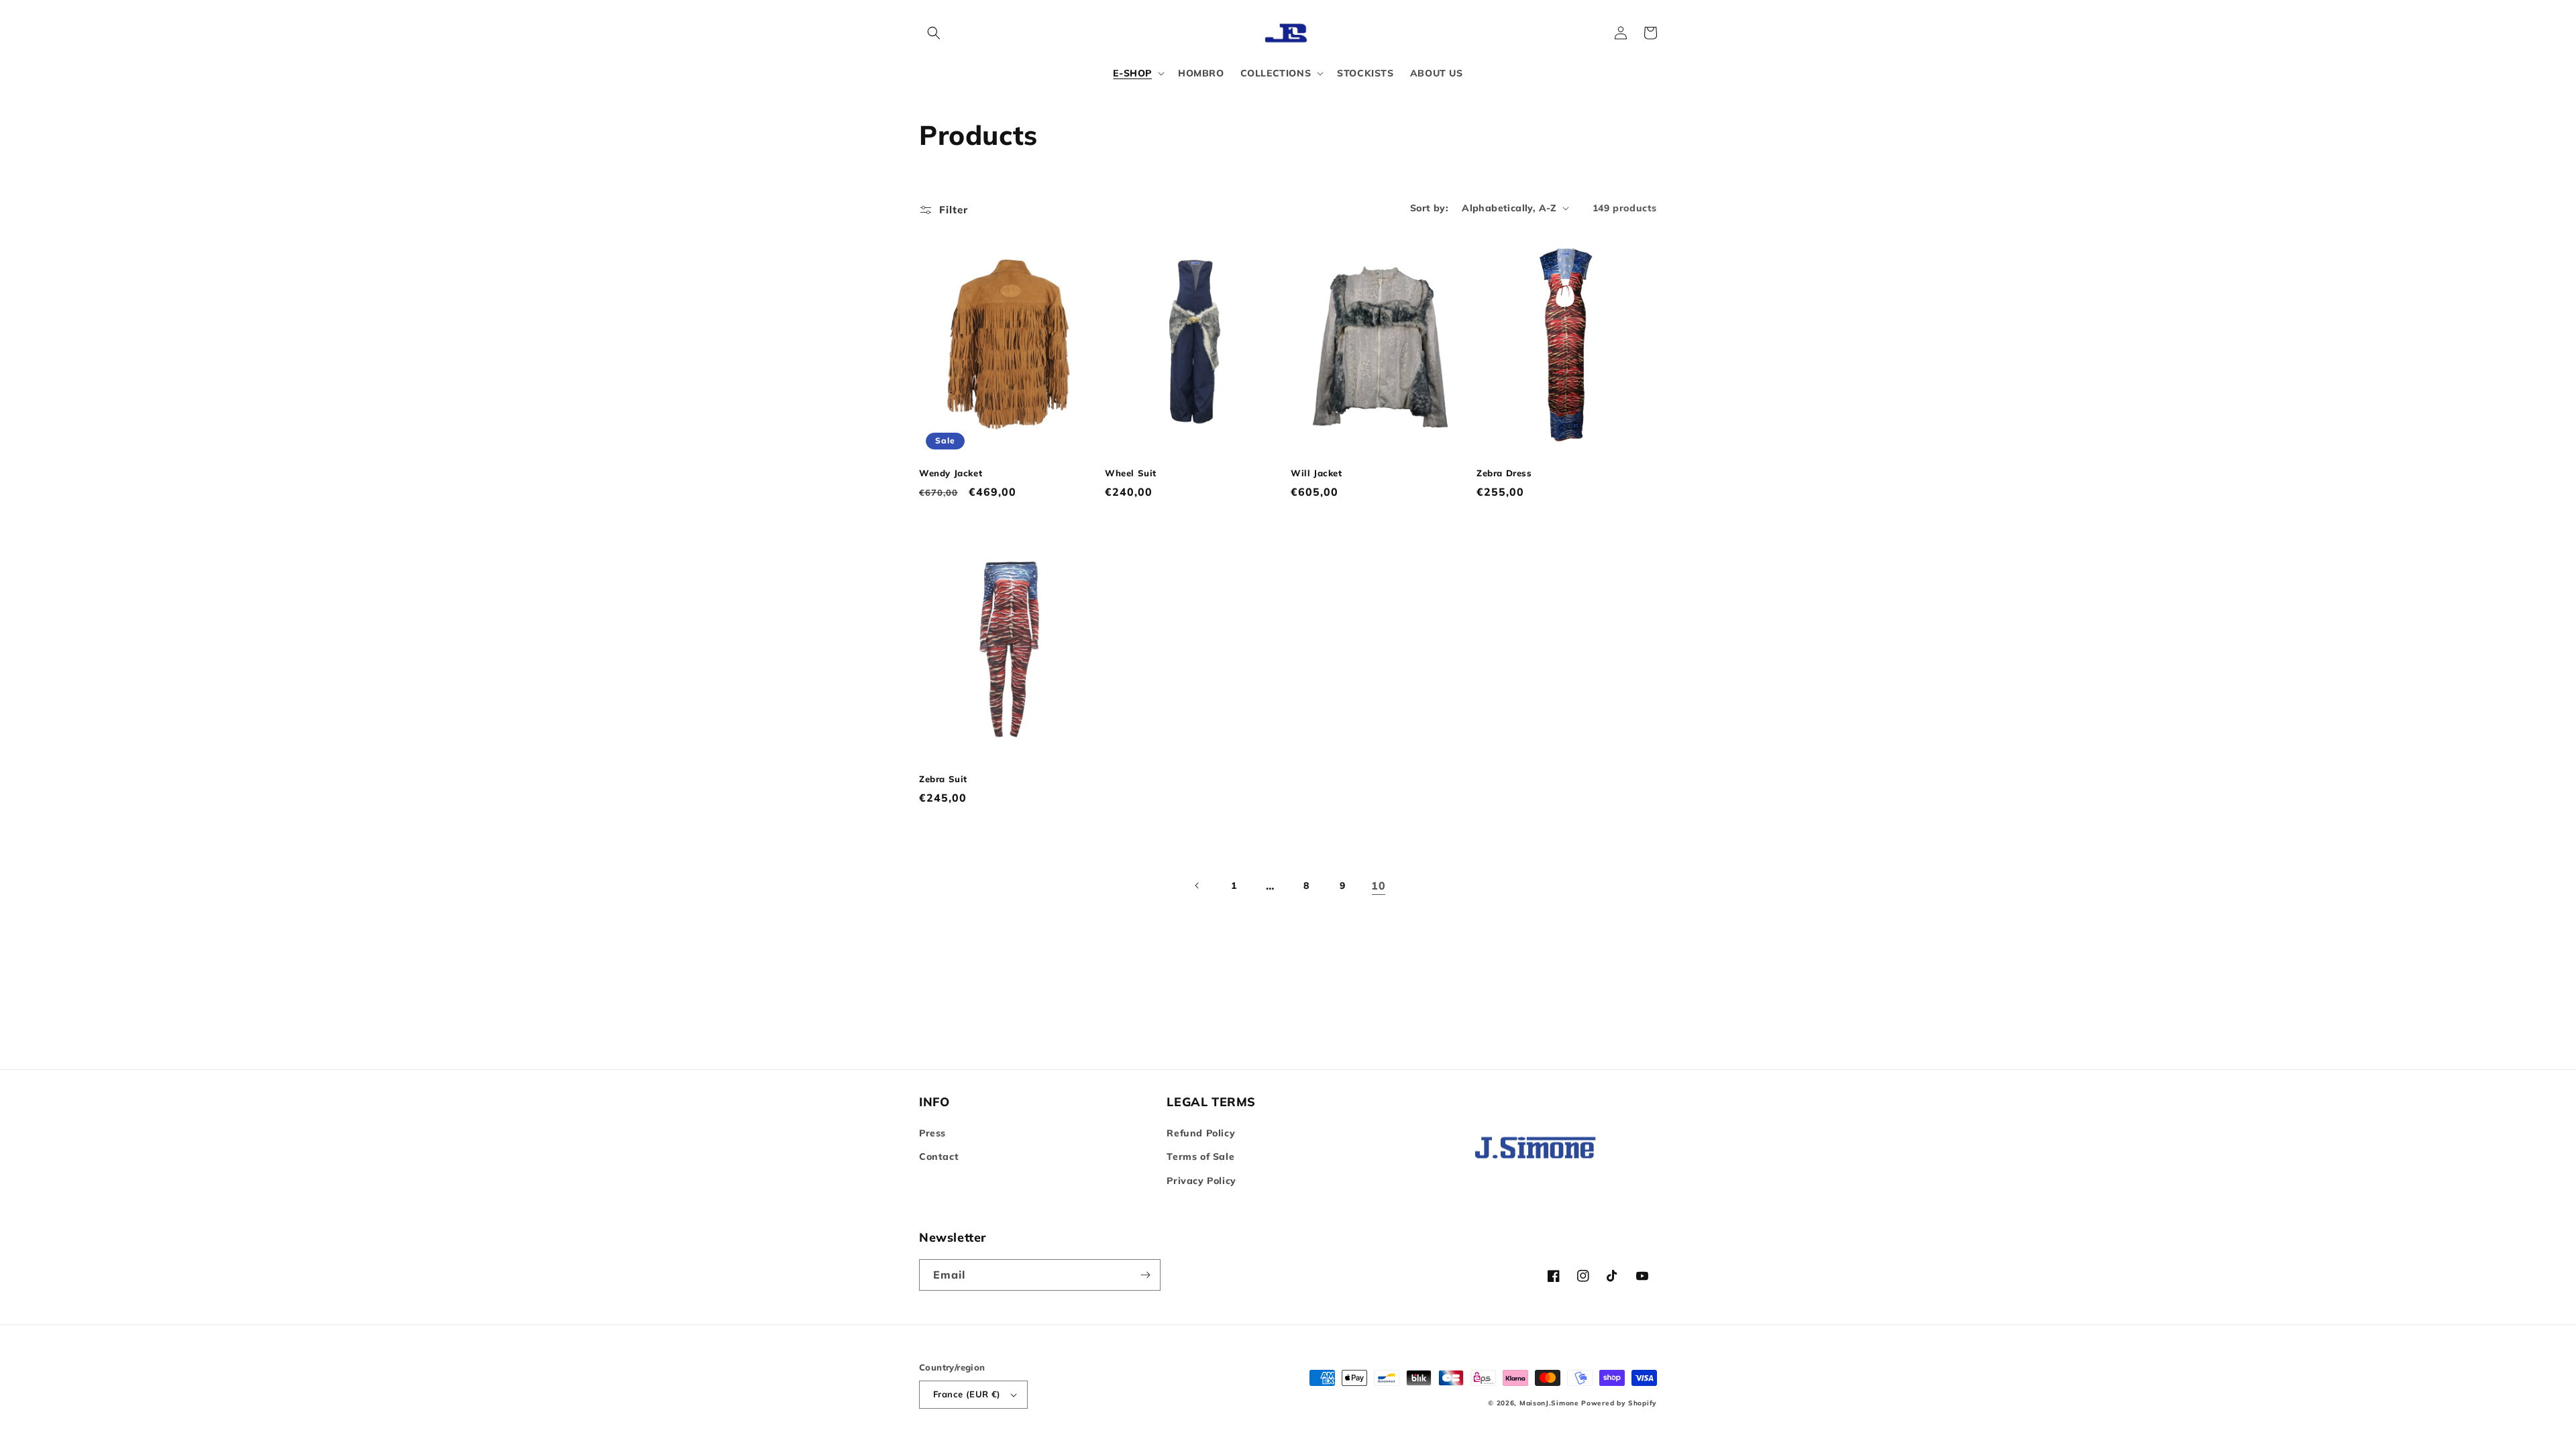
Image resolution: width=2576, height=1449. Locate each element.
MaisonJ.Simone (1549, 1403)
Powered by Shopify (1619, 1403)
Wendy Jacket (951, 473)
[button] (934, 33)
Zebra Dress (1504, 473)
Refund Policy (1201, 1133)
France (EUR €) (967, 1394)
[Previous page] (1197, 885)
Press (932, 1133)
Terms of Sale (1200, 1157)
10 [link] (1378, 885)
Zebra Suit (943, 779)
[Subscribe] (1145, 1275)
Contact (939, 1157)
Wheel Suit (1131, 473)
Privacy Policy (1201, 1181)
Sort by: (1429, 208)
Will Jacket (1317, 473)
